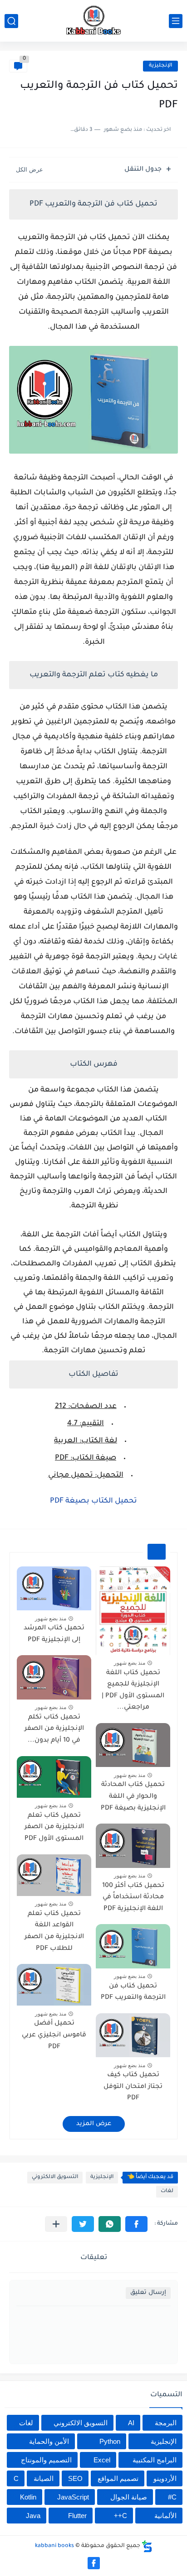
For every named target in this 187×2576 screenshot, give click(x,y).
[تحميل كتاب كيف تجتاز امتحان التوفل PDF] (133, 2035)
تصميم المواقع (118, 2478)
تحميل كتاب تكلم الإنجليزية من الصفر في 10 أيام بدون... (54, 1729)
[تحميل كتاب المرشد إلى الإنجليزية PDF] (54, 1588)
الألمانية (165, 2516)
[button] (136, 2224)
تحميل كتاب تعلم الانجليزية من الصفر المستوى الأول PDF (54, 1827)
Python (110, 2441)
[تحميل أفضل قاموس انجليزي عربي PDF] (54, 1985)
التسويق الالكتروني (55, 2177)
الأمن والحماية (49, 2441)
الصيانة (44, 2478)
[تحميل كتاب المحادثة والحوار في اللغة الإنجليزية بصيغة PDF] (133, 1745)
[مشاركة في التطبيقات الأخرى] (56, 2224)
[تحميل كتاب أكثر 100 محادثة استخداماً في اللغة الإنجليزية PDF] (133, 1846)
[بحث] (11, 21)
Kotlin (28, 2497)
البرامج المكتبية (155, 2460)
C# (172, 2497)
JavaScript (73, 2497)
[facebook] (94, 2563)
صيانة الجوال (129, 2497)
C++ (121, 2516)
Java (33, 2516)
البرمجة (166, 2423)
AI (131, 2423)
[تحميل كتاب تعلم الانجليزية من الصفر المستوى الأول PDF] (54, 1777)
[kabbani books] (93, 21)
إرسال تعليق (148, 2293)
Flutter (77, 2516)
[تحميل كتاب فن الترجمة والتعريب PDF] (133, 1946)
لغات (167, 2191)
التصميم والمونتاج (46, 2460)
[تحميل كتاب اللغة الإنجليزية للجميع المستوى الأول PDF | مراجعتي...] (133, 1611)
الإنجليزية (160, 66)
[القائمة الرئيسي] (176, 21)
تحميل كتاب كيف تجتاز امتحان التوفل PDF (133, 2087)
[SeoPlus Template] (147, 2546)
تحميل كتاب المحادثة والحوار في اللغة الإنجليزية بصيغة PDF (133, 1797)
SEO (75, 2478)
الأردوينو (165, 2478)
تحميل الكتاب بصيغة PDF (93, 1501)
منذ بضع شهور (130, 1663)
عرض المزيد (94, 2124)
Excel (102, 2460)
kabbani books (54, 2546)
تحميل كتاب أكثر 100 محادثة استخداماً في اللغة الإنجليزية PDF (133, 1898)
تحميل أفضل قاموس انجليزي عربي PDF (54, 2035)
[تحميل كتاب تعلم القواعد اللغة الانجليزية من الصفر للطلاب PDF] (54, 1875)
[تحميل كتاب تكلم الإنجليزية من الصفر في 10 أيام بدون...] (54, 1677)
